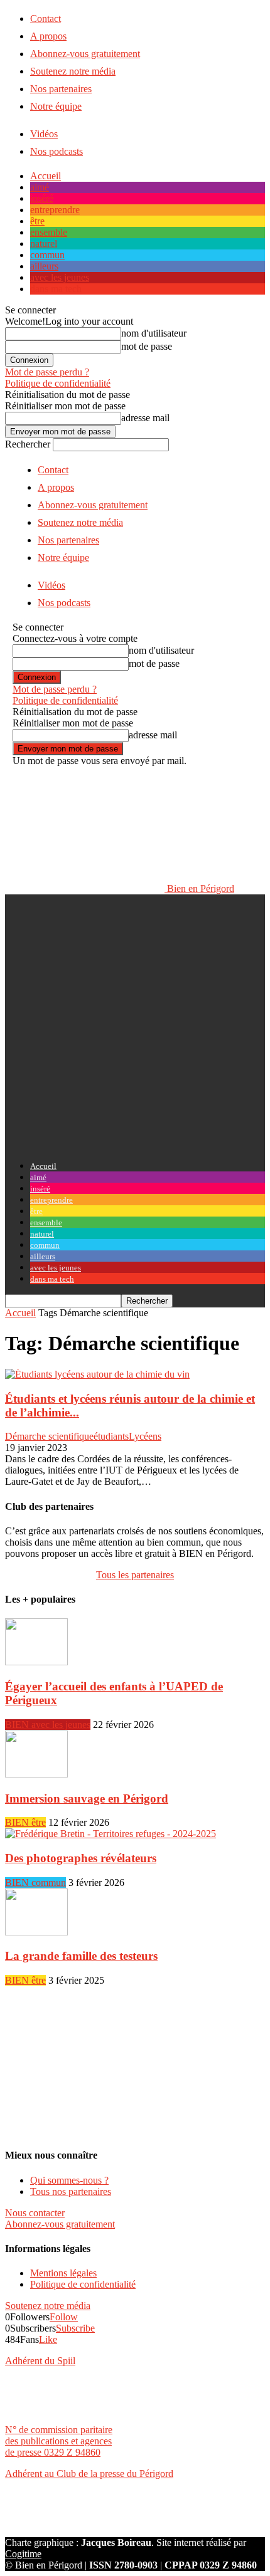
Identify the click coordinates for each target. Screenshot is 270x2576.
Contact (46, 18)
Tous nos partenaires (71, 2191)
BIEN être (25, 1822)
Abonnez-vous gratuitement (85, 54)
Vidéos (44, 134)
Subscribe (75, 2328)
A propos (48, 36)
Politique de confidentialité (58, 383)
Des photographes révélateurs (81, 1858)
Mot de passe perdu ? (47, 372)
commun (47, 255)
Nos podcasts (57, 151)
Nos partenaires (61, 89)
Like (48, 2339)
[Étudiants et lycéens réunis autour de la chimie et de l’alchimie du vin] (97, 1374)
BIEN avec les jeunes (48, 1725)
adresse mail (145, 418)
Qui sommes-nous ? (69, 2180)
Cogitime (23, 2554)
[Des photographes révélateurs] (111, 1834)
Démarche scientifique (49, 1436)
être (37, 221)
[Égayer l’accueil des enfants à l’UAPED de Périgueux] (36, 1662)
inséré (42, 198)
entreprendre (55, 210)
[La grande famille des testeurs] (36, 1932)
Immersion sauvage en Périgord (87, 1798)
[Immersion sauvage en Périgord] (36, 1774)
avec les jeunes (60, 277)
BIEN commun (35, 1882)
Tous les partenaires (135, 1575)
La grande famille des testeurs (81, 1956)
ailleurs (44, 266)
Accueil (46, 176)
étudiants (111, 1436)
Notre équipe (56, 106)
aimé (40, 187)
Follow (64, 2317)
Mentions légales (63, 2273)
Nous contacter (35, 2213)
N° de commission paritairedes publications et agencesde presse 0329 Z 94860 (59, 2441)
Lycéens (145, 1436)
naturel (44, 243)
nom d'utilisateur (154, 333)
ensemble (49, 232)
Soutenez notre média (73, 71)
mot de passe (147, 346)
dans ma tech (56, 289)
